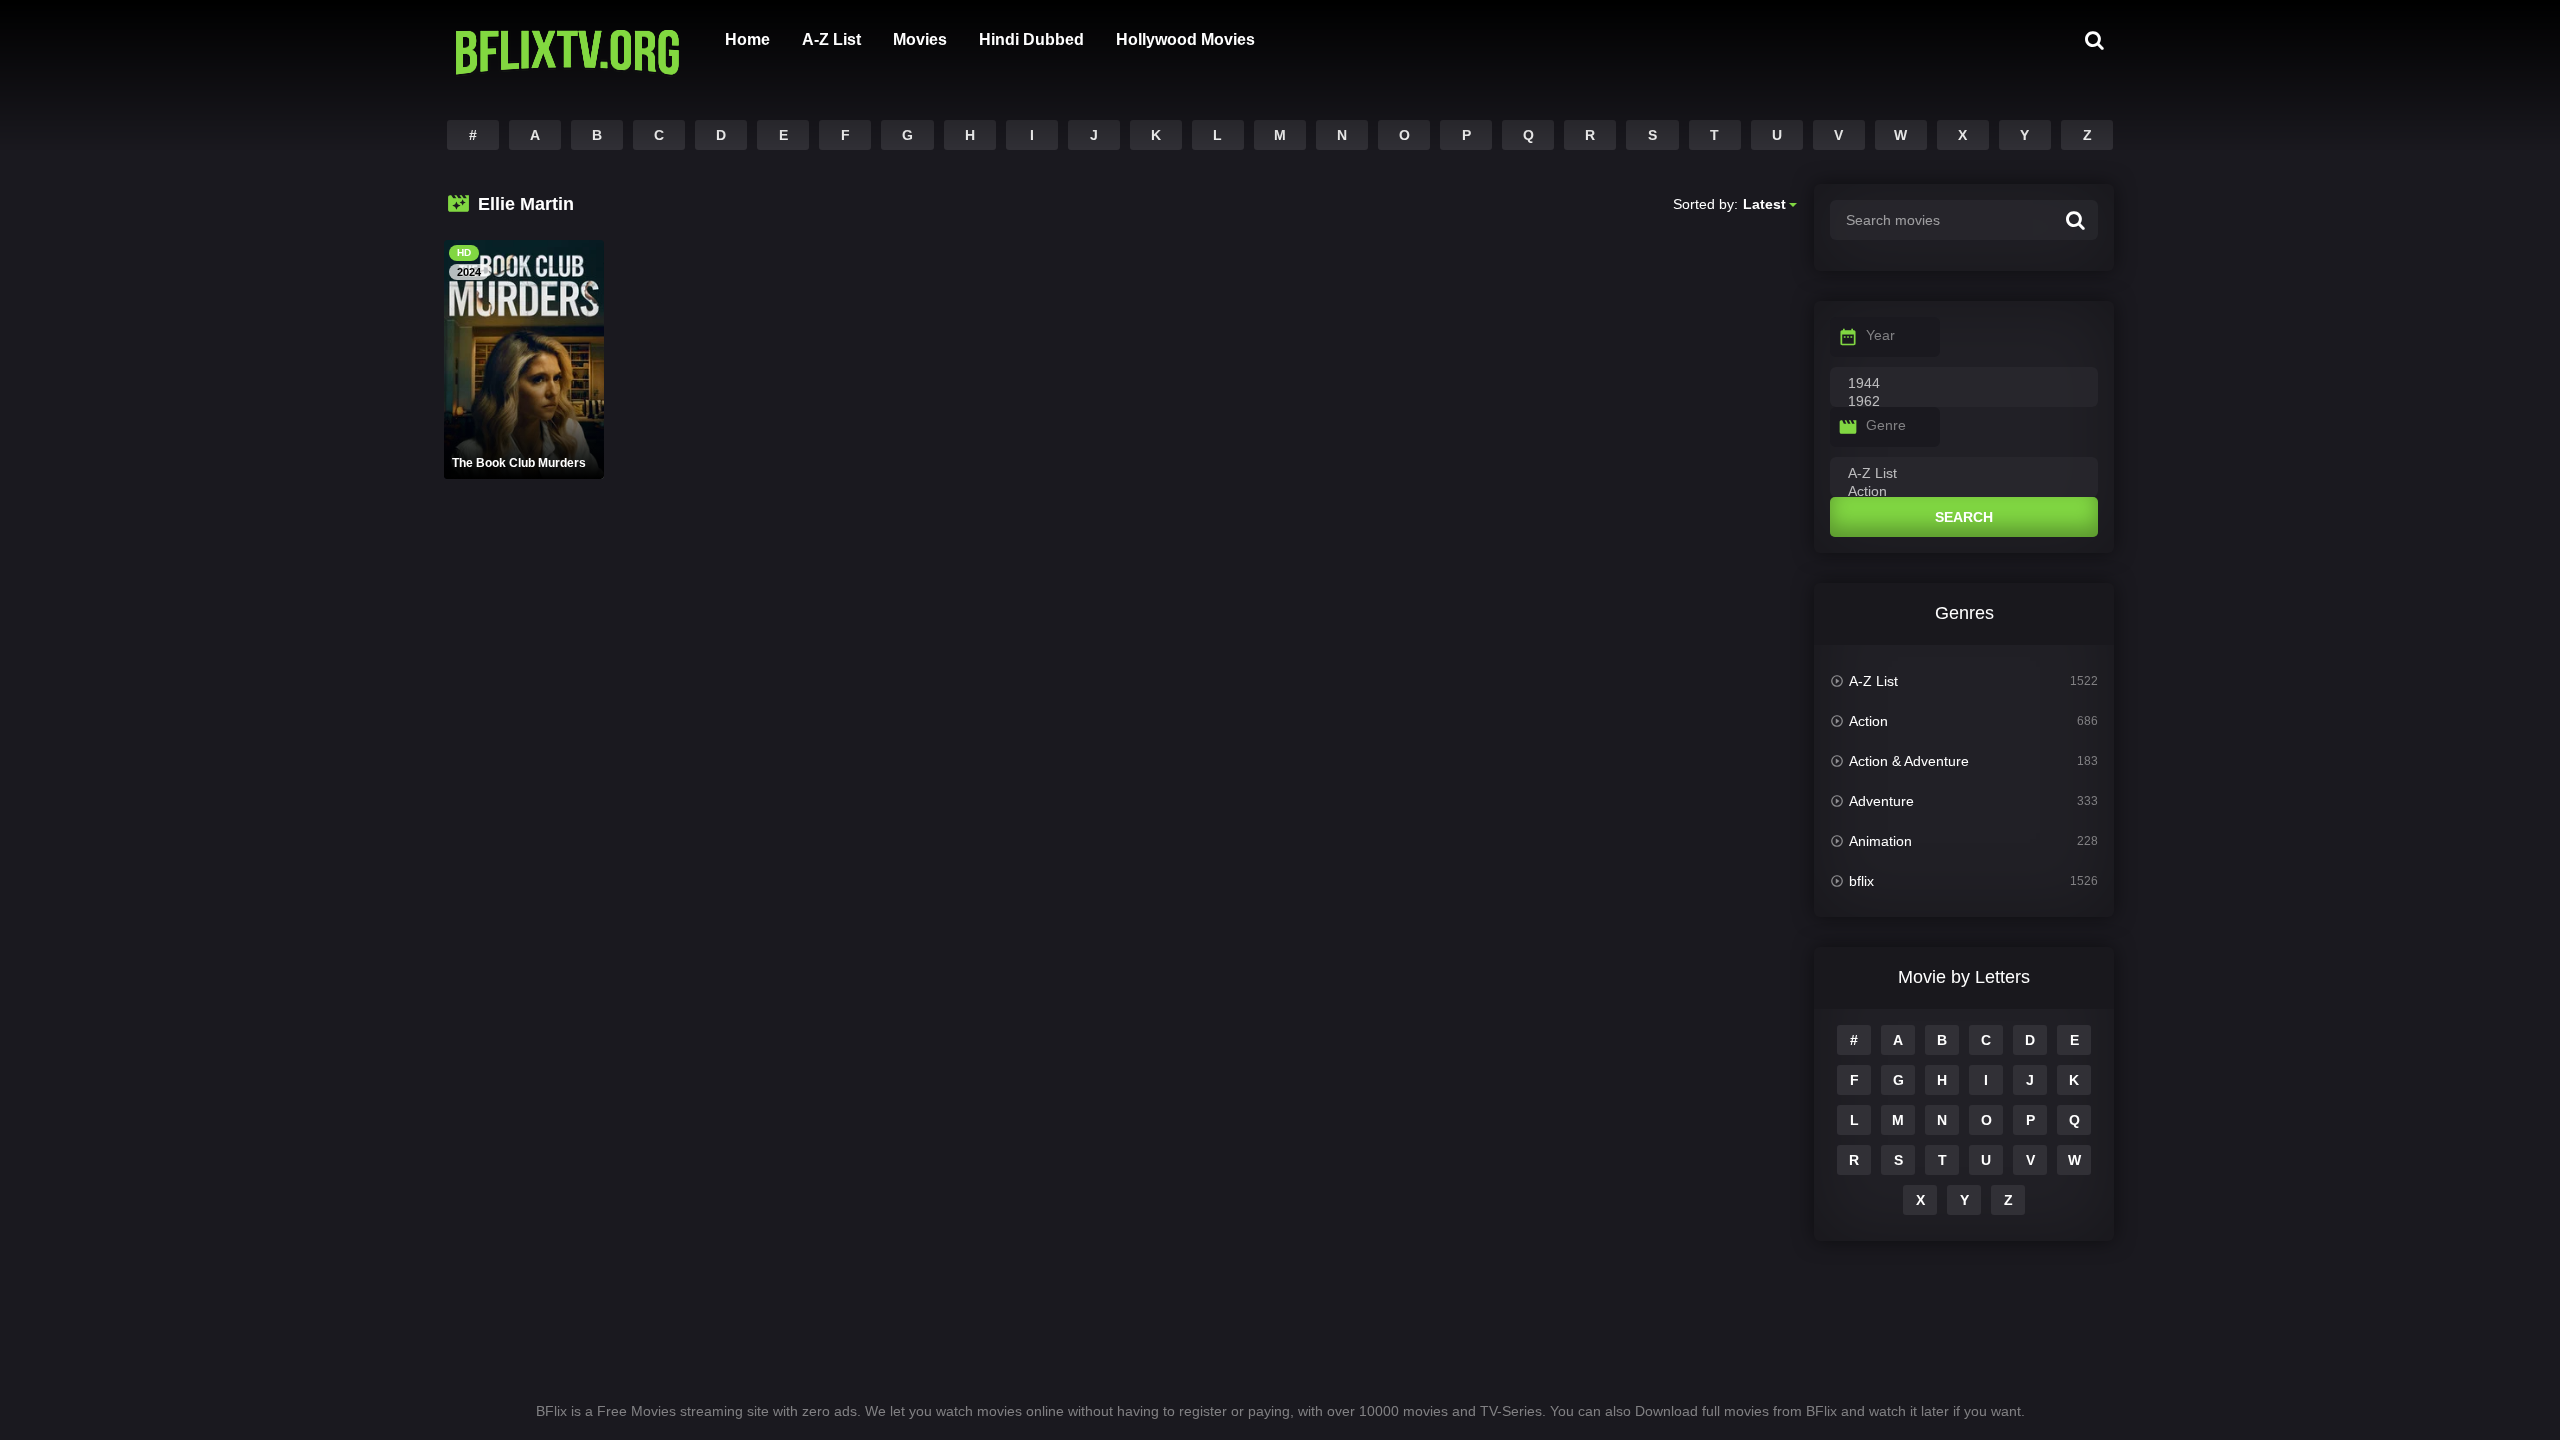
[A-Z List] (1964, 474)
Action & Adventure (1909, 761)
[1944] (1964, 384)
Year (1880, 335)
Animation (1880, 841)
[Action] (1964, 492)
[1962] (1964, 402)
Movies (920, 39)
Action (1868, 721)
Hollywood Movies (1185, 39)
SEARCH (1964, 517)
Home (747, 39)
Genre (1886, 425)
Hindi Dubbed (1031, 39)
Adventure (1881, 801)
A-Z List (831, 39)
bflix (1861, 881)
